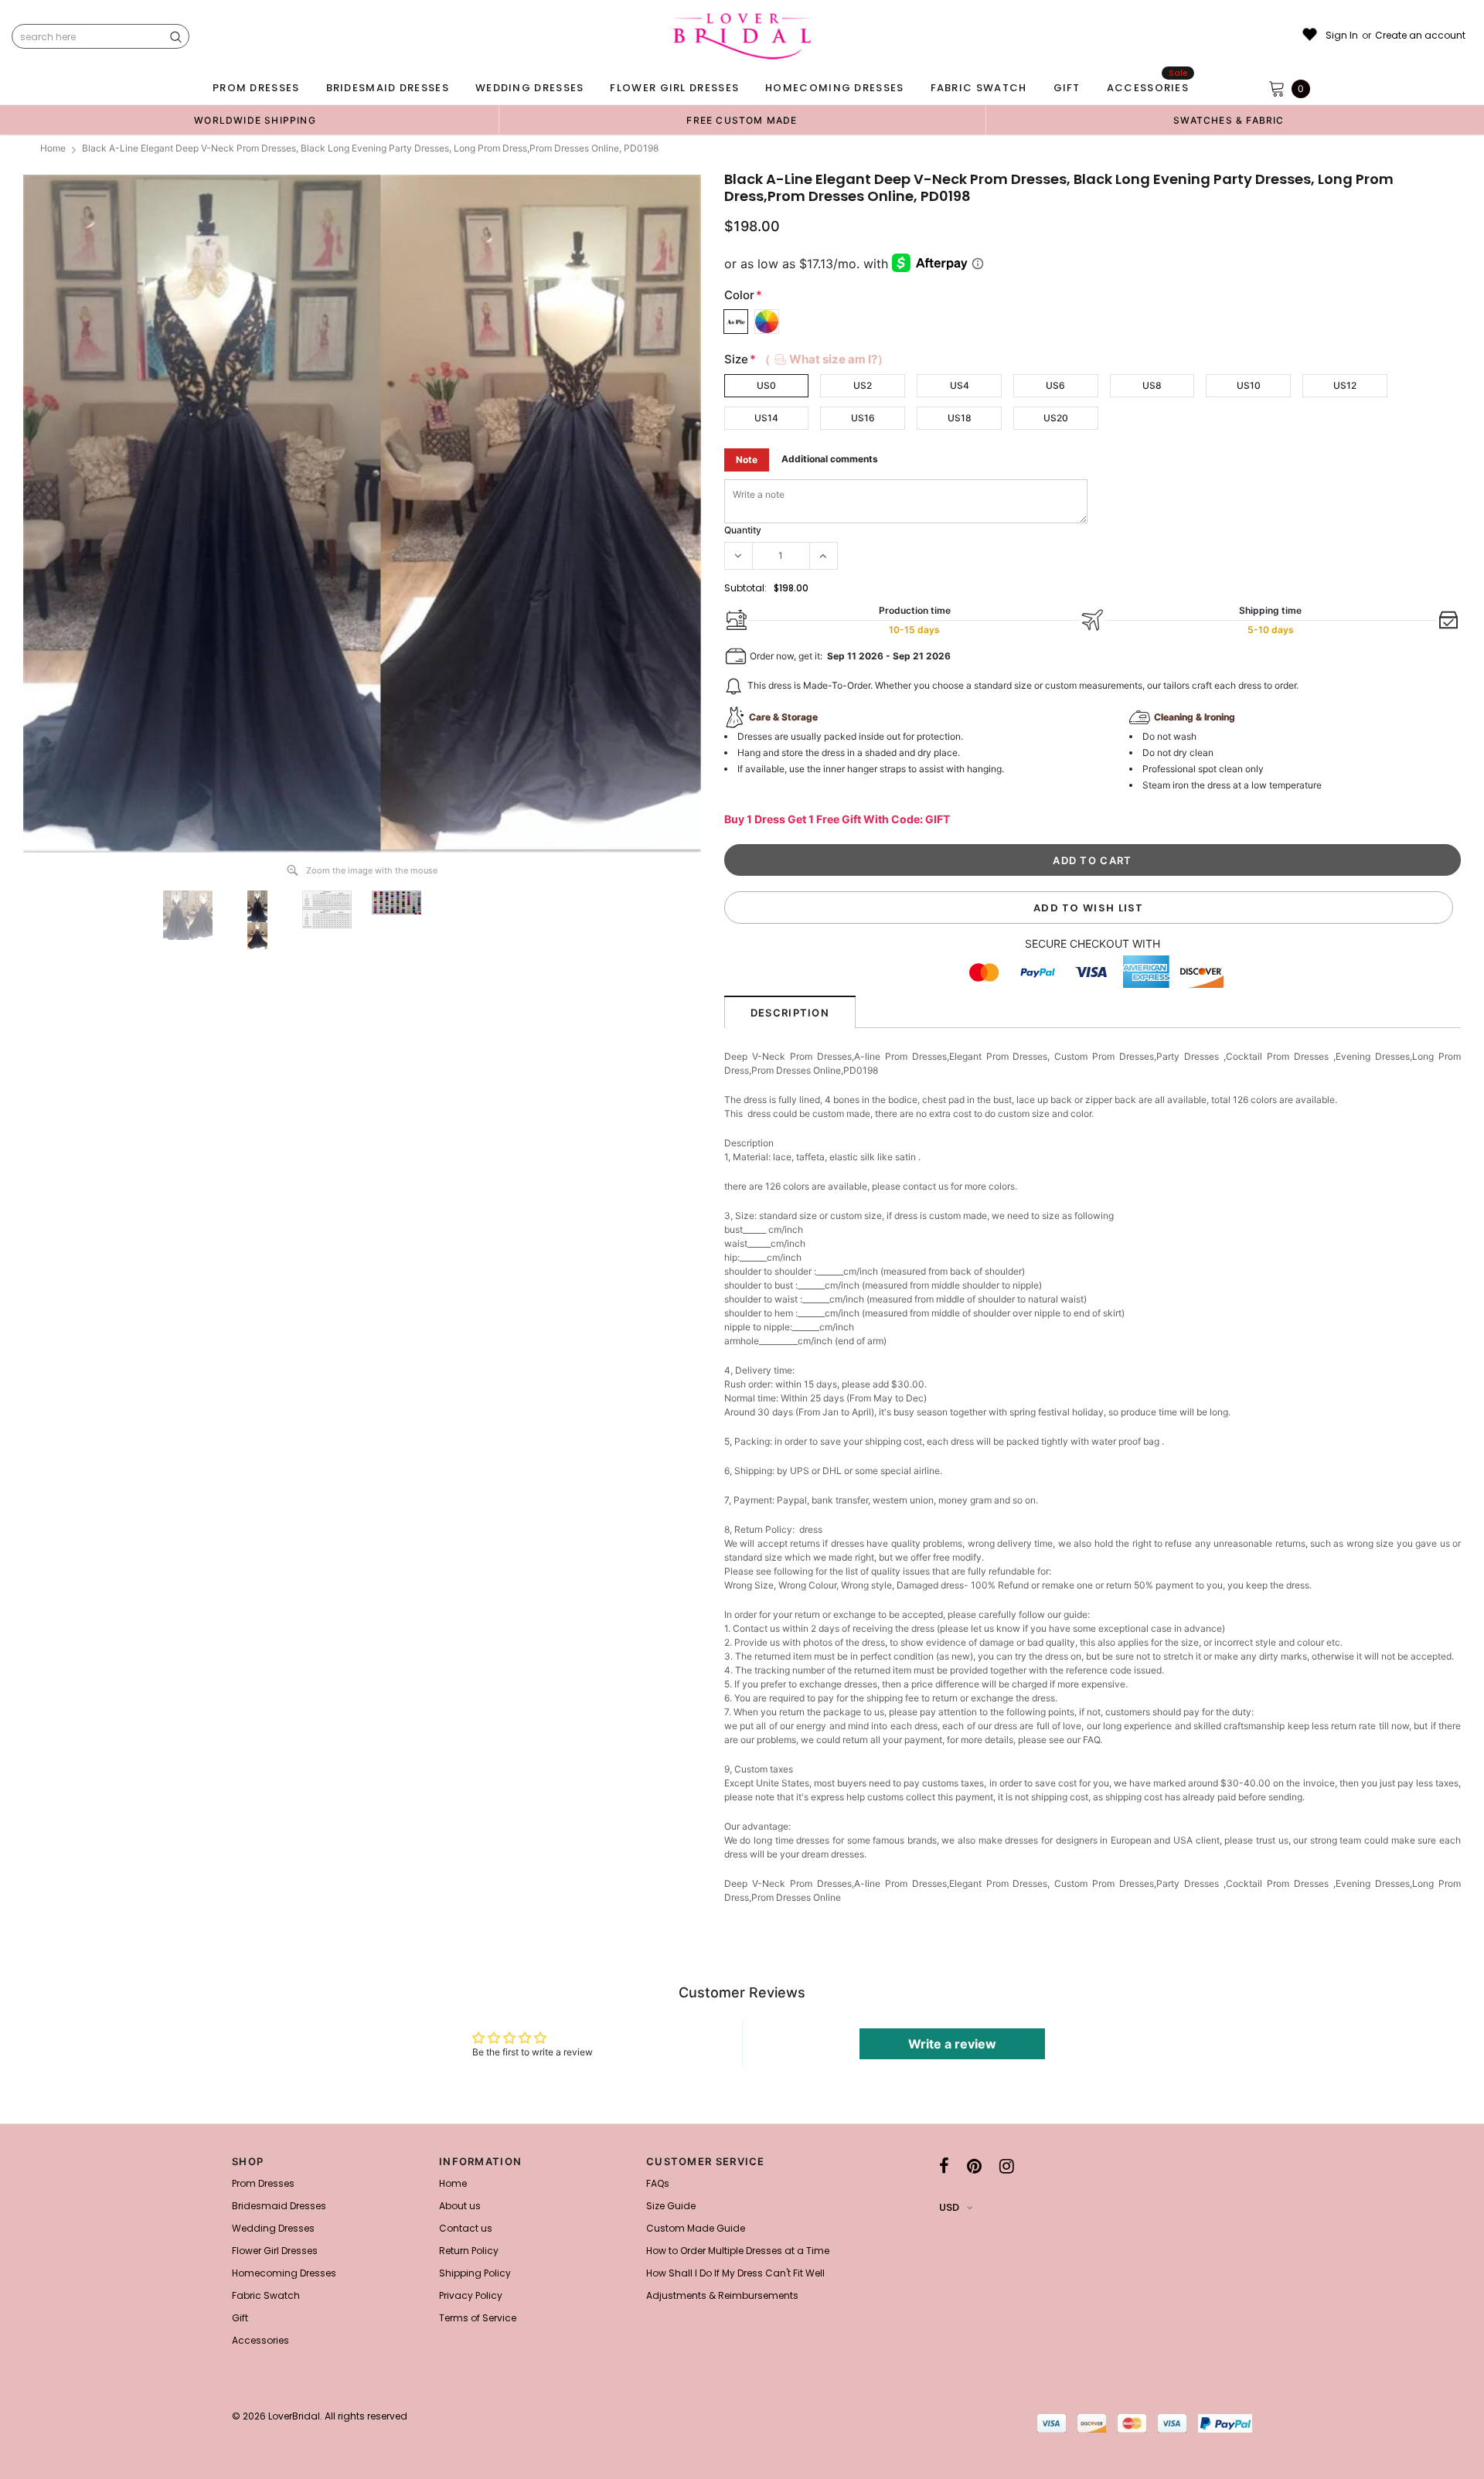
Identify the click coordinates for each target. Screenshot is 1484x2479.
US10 (1249, 385)
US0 (766, 385)
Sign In (1342, 36)
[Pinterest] (974, 2166)
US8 (1152, 385)
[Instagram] (1007, 2166)
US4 (960, 385)
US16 (863, 418)
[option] (255, 120)
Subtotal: (745, 588)
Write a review (952, 2044)
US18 (960, 418)
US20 (1056, 418)
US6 (1055, 385)
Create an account (1420, 36)
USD (949, 2207)
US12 (1345, 385)
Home (53, 148)
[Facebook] (944, 2166)
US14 (766, 418)
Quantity (743, 530)
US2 (863, 385)
